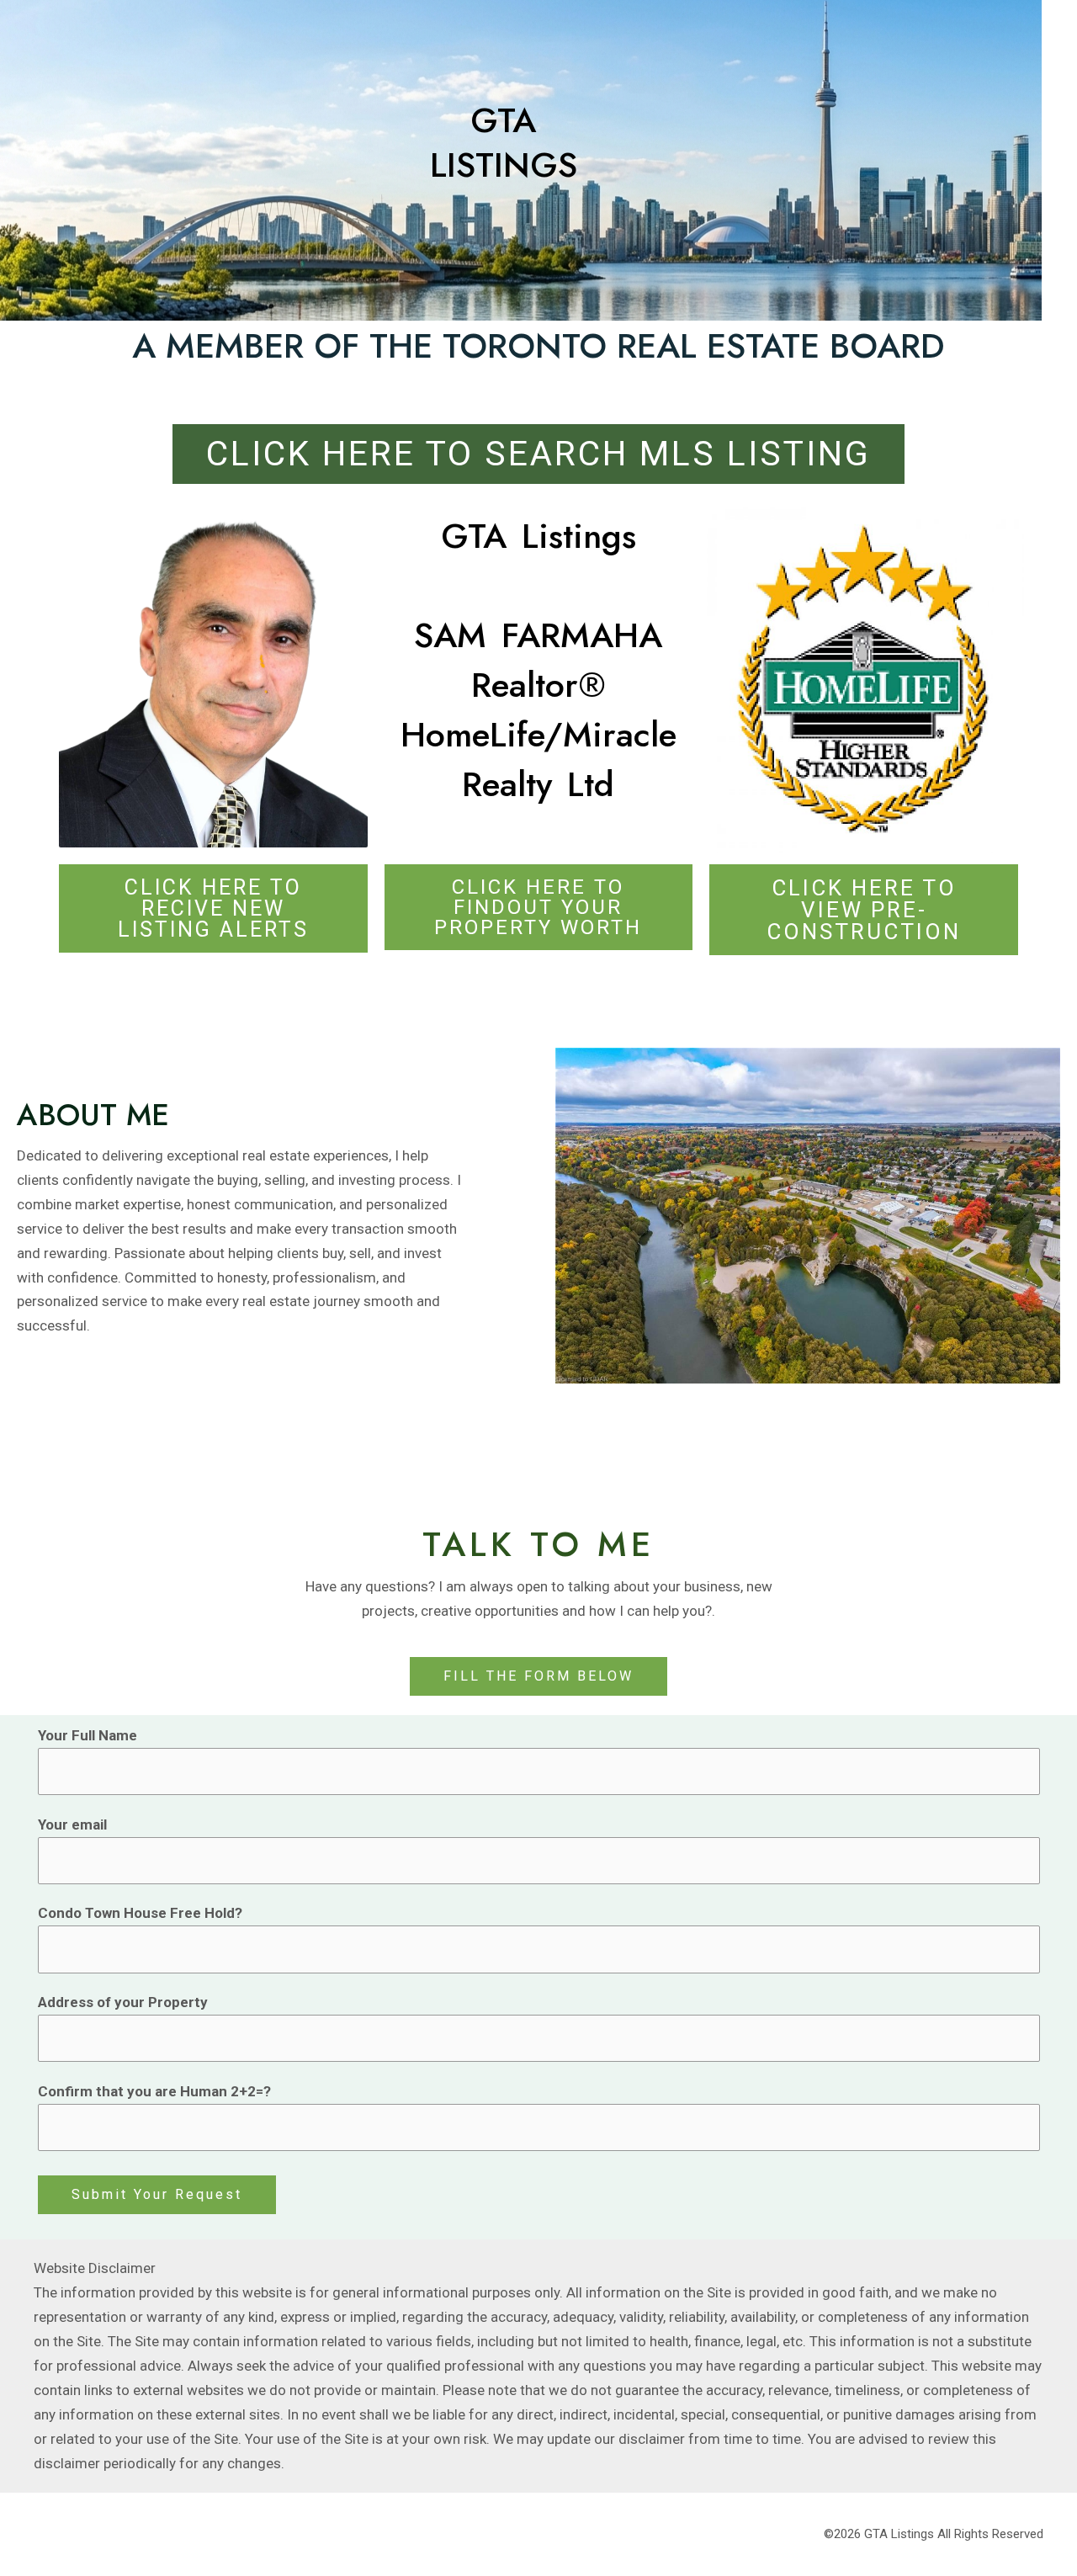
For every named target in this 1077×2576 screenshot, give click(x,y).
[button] (538, 1676)
